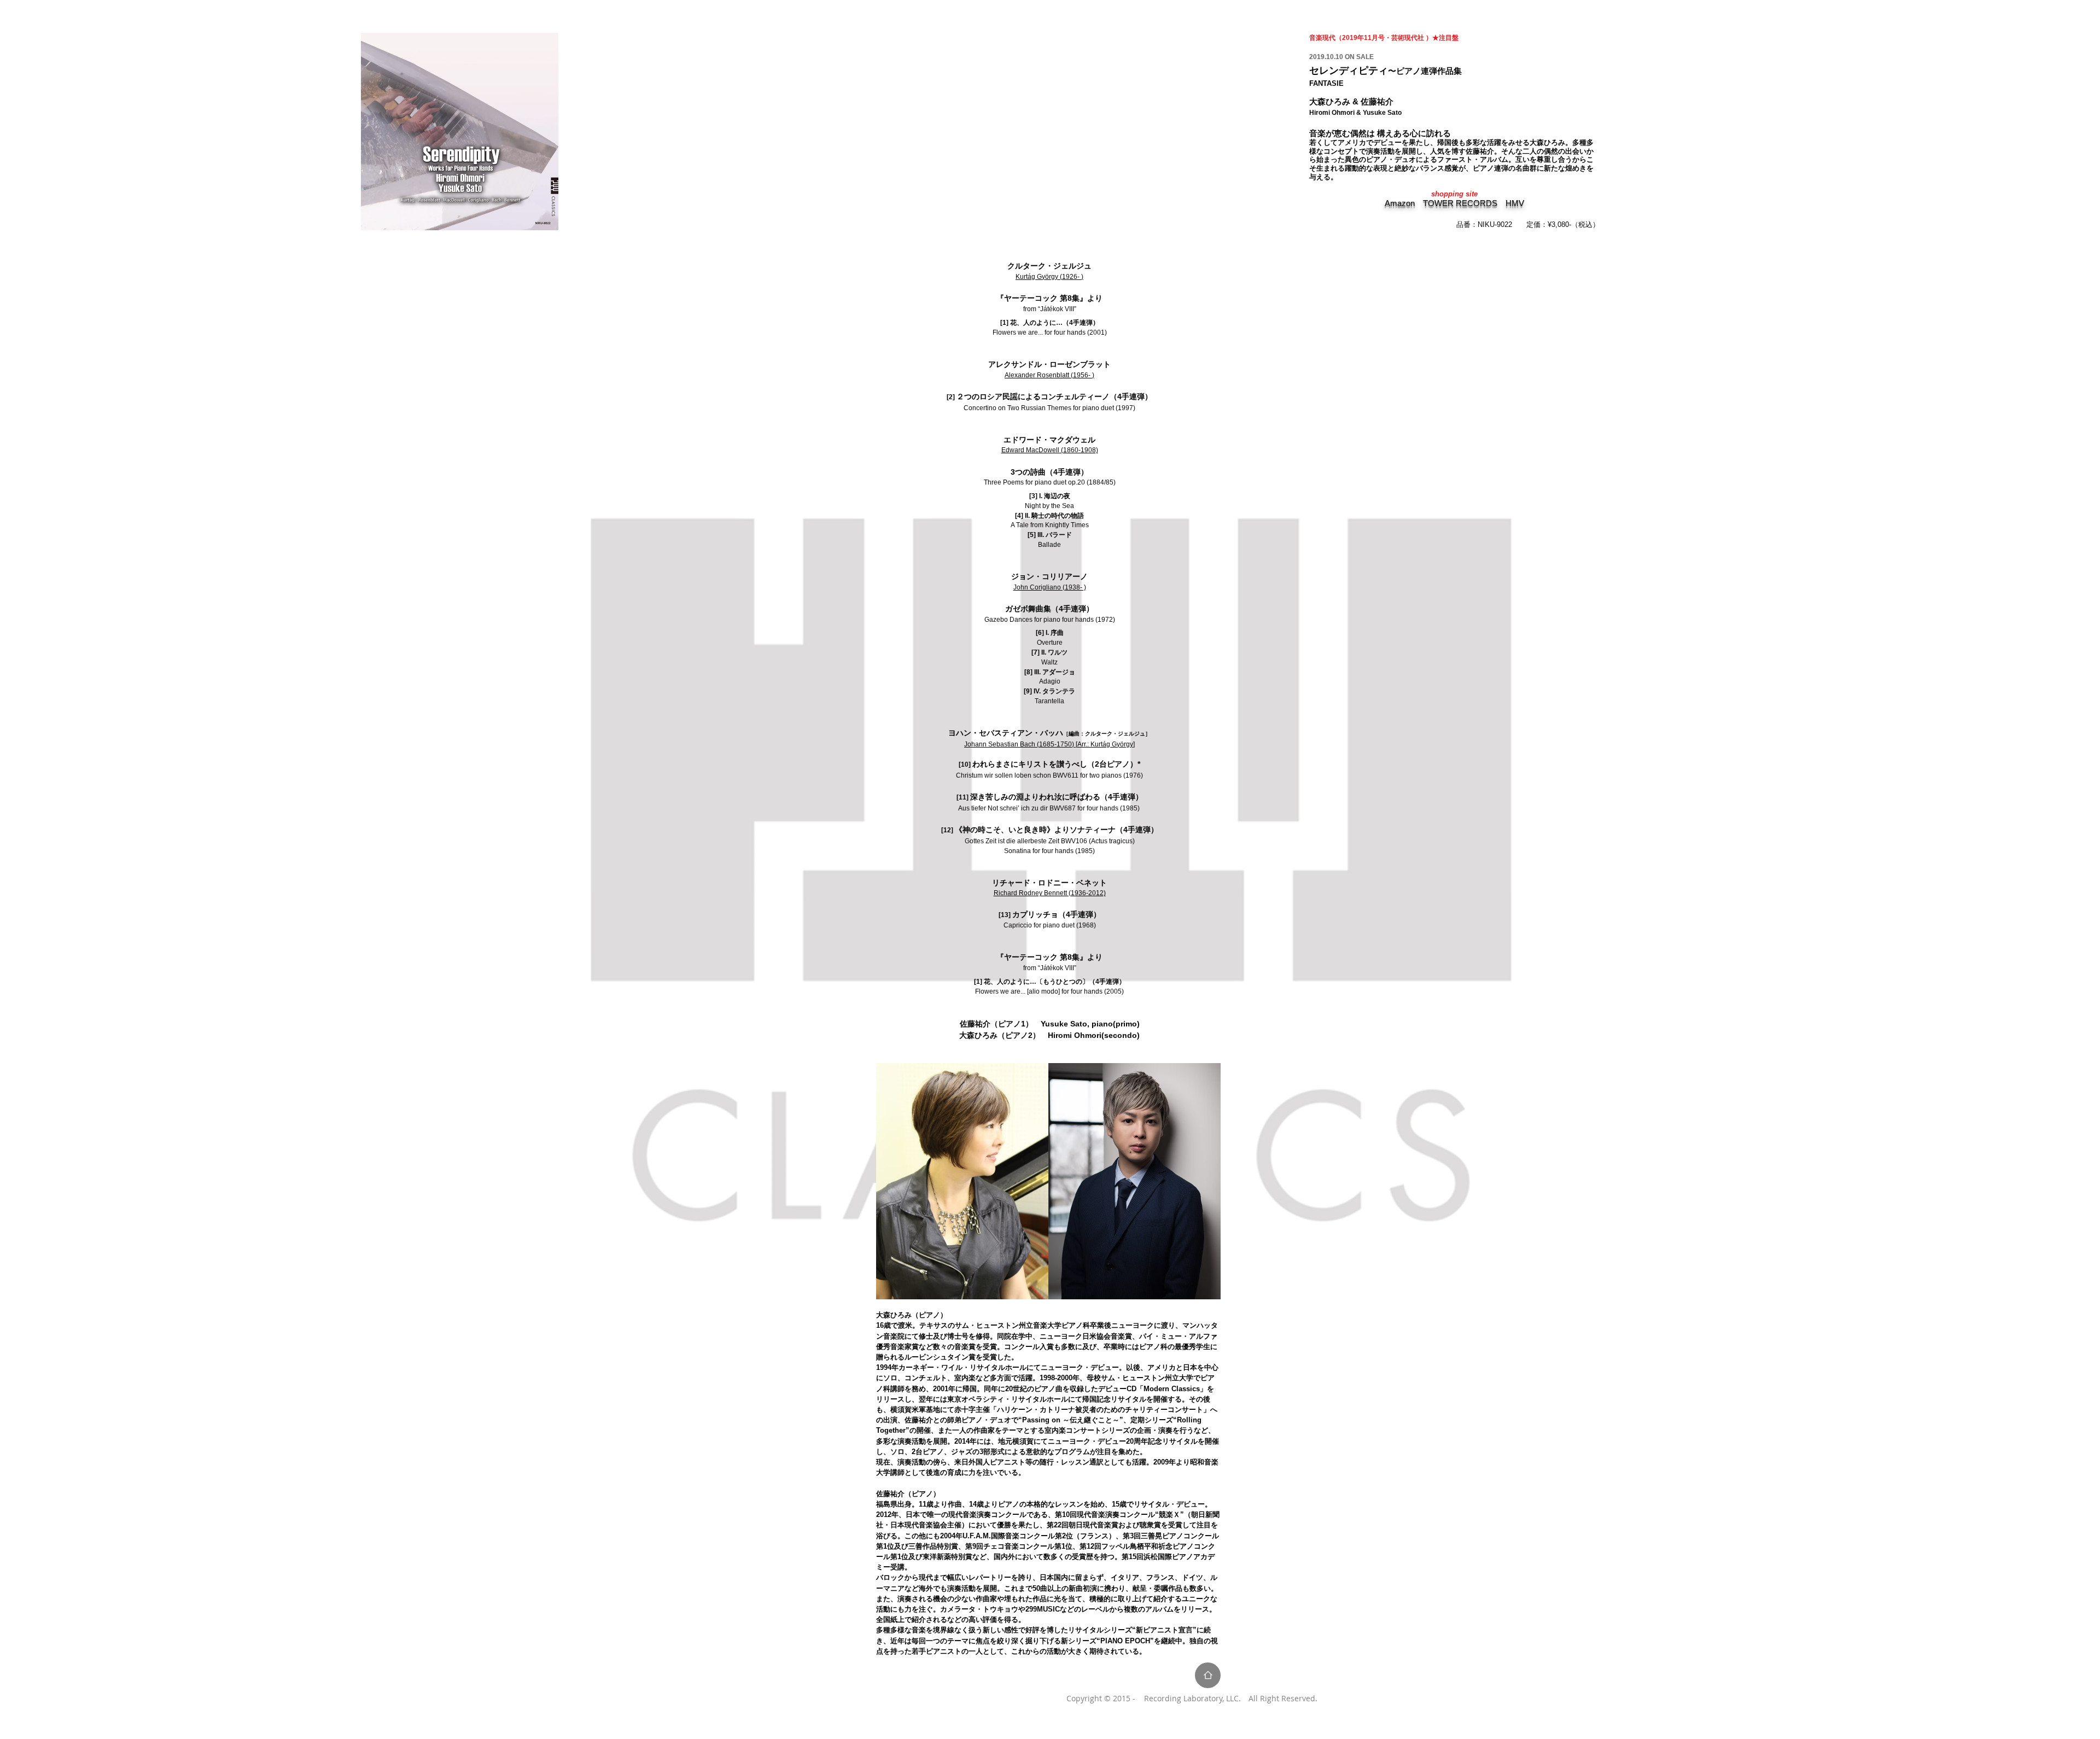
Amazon (1400, 203)
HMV (1515, 203)
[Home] (1208, 1675)
